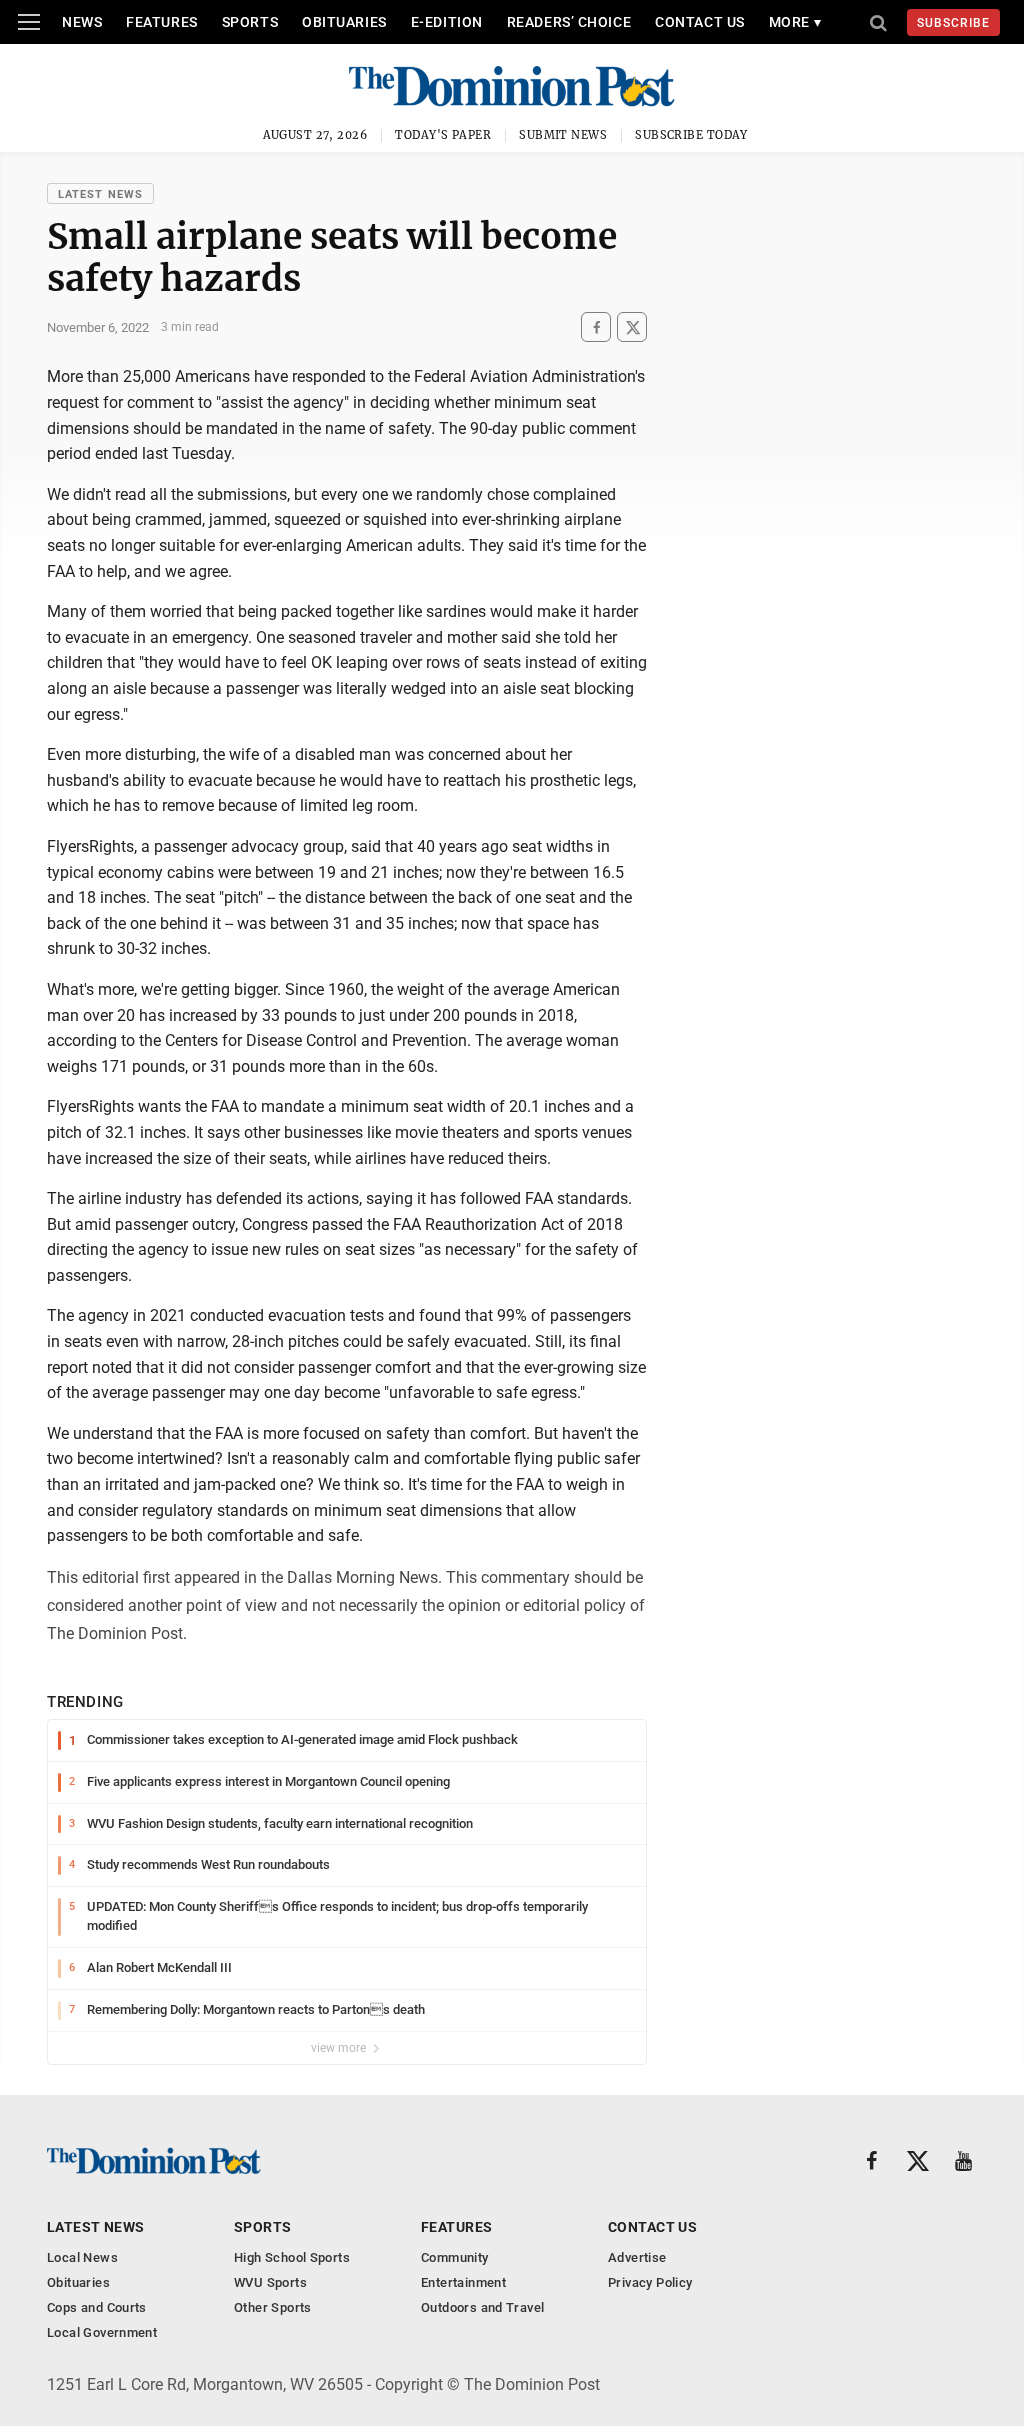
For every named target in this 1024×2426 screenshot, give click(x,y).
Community (455, 2257)
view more (340, 2048)
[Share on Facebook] (596, 327)
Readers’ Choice (569, 22)
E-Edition (447, 22)
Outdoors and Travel (482, 2307)
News (82, 22)
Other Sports (273, 2307)
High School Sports (292, 2257)
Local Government (102, 2332)
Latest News (100, 194)
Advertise (637, 2257)
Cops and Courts (97, 2307)
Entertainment (463, 2282)
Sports (250, 22)
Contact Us (700, 22)
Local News (82, 2257)
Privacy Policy (650, 2282)
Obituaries (344, 22)
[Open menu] (29, 22)
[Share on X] (632, 327)
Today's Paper (443, 135)
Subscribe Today (691, 135)
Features (161, 22)
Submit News (563, 135)
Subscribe (953, 23)
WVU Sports (270, 2282)
